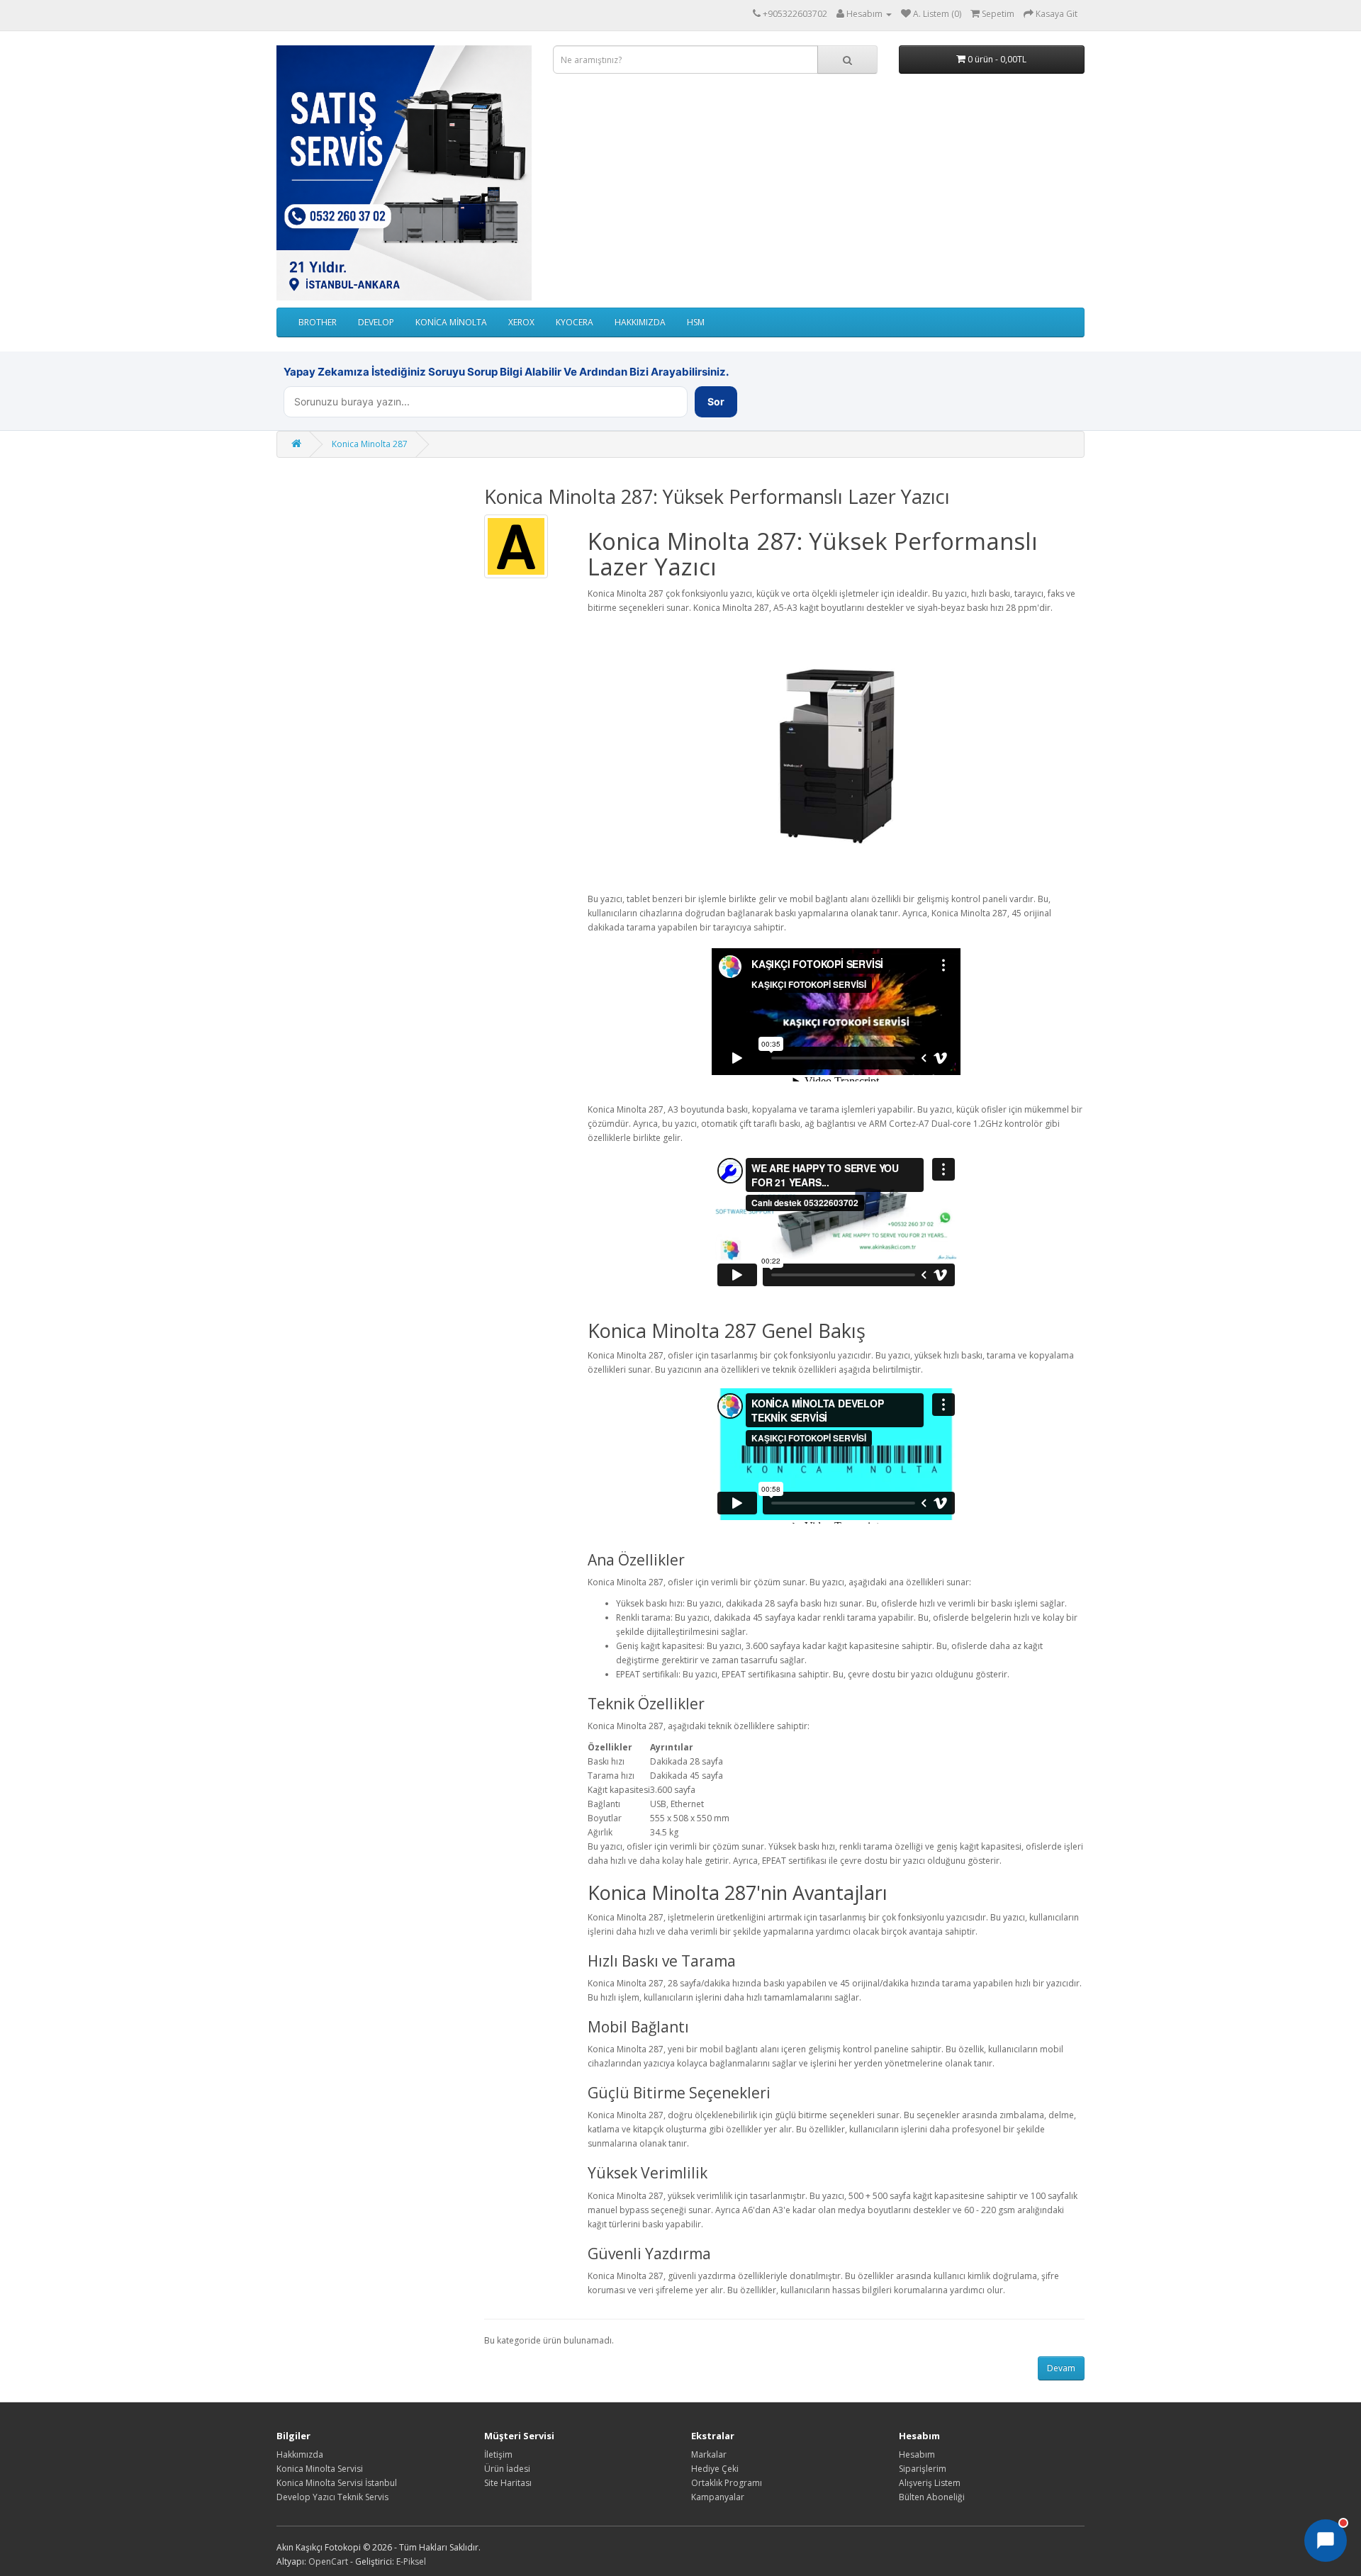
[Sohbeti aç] (1326, 2541)
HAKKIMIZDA (640, 322)
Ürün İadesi (507, 2469)
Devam (1061, 2368)
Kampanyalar (718, 2497)
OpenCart (328, 2561)
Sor (716, 401)
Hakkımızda (300, 2454)
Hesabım (917, 2454)
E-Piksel (411, 2561)
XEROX (521, 322)
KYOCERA (575, 322)
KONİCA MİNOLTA (451, 322)
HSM (696, 322)
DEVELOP (376, 322)
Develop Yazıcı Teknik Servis (332, 2497)
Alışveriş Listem (930, 2483)
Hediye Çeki (715, 2469)
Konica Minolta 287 (370, 444)
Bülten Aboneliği (932, 2497)
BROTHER (318, 322)
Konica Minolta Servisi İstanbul (337, 2483)
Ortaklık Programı (727, 2483)
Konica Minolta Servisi (320, 2469)
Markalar (709, 2454)
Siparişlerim (923, 2469)
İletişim (498, 2454)
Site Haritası (508, 2483)
